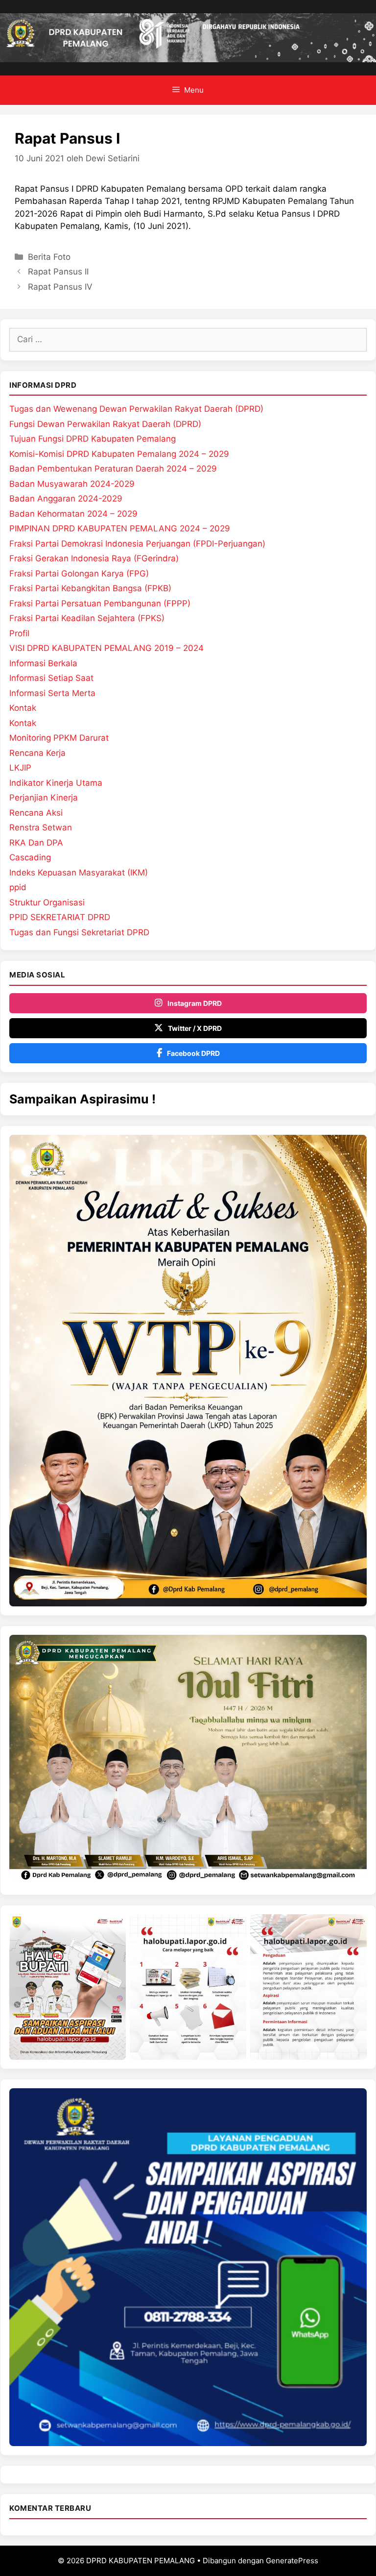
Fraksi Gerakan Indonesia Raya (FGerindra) (94, 558)
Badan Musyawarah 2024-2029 (72, 484)
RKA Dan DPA (36, 843)
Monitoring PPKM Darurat (59, 738)
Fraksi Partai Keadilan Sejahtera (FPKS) (87, 618)
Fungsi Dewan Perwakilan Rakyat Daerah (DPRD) (105, 424)
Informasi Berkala (43, 663)
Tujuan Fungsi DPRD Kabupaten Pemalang (93, 439)
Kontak (23, 708)
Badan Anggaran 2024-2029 (66, 499)
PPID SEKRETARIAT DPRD (60, 917)
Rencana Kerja (37, 753)
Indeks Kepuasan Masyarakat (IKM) (79, 873)
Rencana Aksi (36, 813)
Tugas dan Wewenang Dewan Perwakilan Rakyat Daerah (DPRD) (136, 409)
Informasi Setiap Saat (51, 678)
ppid (18, 887)
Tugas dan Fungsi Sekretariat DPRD (79, 932)
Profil (19, 633)
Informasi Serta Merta (52, 693)
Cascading (30, 857)
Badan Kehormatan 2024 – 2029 (73, 514)
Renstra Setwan (41, 827)
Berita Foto (49, 257)
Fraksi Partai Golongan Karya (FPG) (79, 574)
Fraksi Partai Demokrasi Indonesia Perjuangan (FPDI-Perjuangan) (137, 544)
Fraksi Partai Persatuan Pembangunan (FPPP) (100, 603)
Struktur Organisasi (47, 902)
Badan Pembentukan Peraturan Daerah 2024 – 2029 (113, 469)
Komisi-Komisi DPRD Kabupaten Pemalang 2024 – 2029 (119, 454)
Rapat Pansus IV (60, 287)
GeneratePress (292, 2561)
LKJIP (20, 768)
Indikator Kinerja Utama (56, 783)
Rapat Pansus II (58, 272)
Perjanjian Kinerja (44, 798)
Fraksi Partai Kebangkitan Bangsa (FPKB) (90, 588)
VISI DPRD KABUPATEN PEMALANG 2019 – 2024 (106, 648)
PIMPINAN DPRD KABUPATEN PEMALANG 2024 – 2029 (120, 528)
